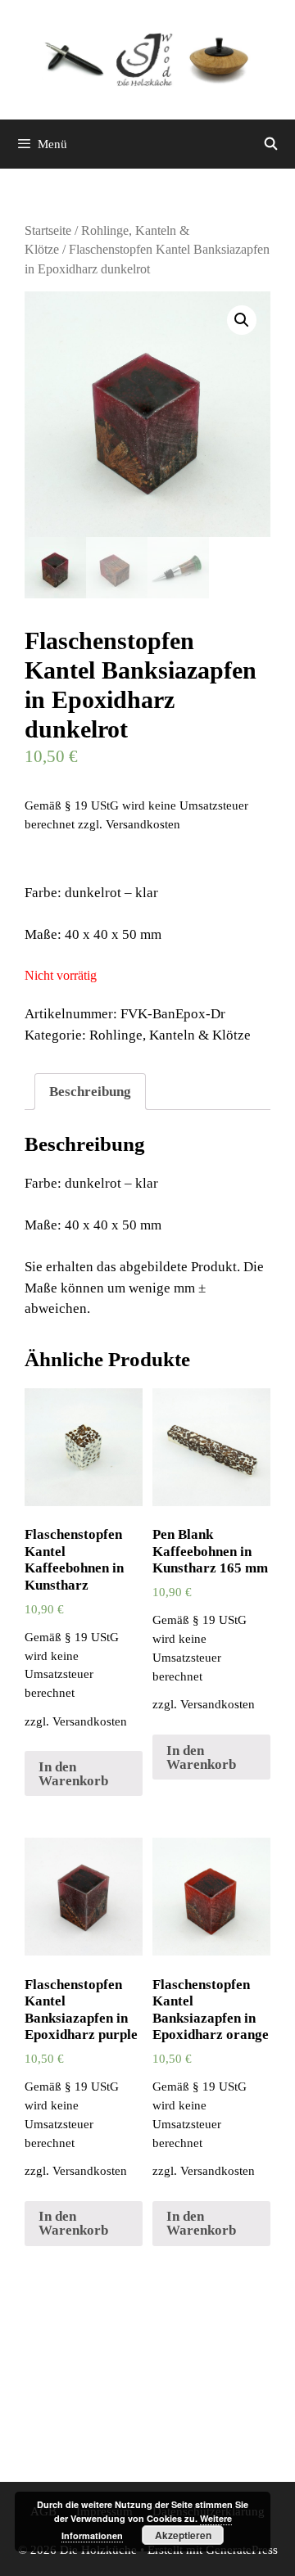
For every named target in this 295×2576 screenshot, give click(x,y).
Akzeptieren (183, 2535)
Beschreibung (90, 1092)
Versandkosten (143, 824)
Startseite (48, 230)
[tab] (90, 1092)
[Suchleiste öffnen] (271, 144)
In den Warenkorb (73, 1774)
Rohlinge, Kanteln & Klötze (170, 1035)
